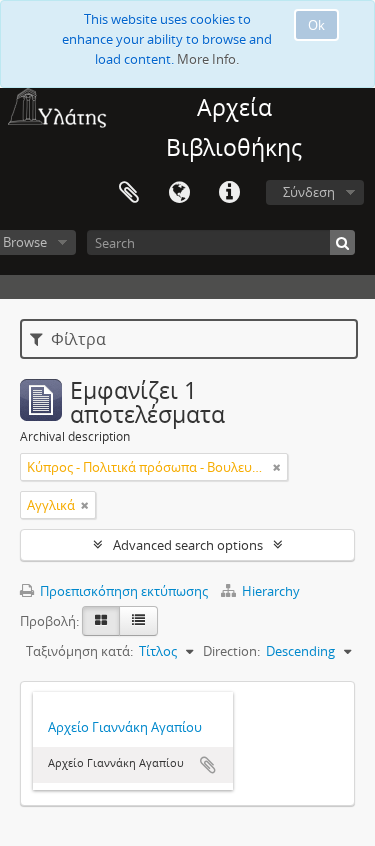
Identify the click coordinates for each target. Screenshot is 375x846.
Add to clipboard (208, 765)
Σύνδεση (309, 192)
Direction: (231, 651)
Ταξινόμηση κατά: (79, 651)
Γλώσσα (179, 193)
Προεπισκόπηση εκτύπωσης (122, 591)
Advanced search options (188, 545)
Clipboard (129, 193)
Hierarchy (269, 591)
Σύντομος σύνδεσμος (229, 193)
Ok (316, 25)
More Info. (208, 59)
